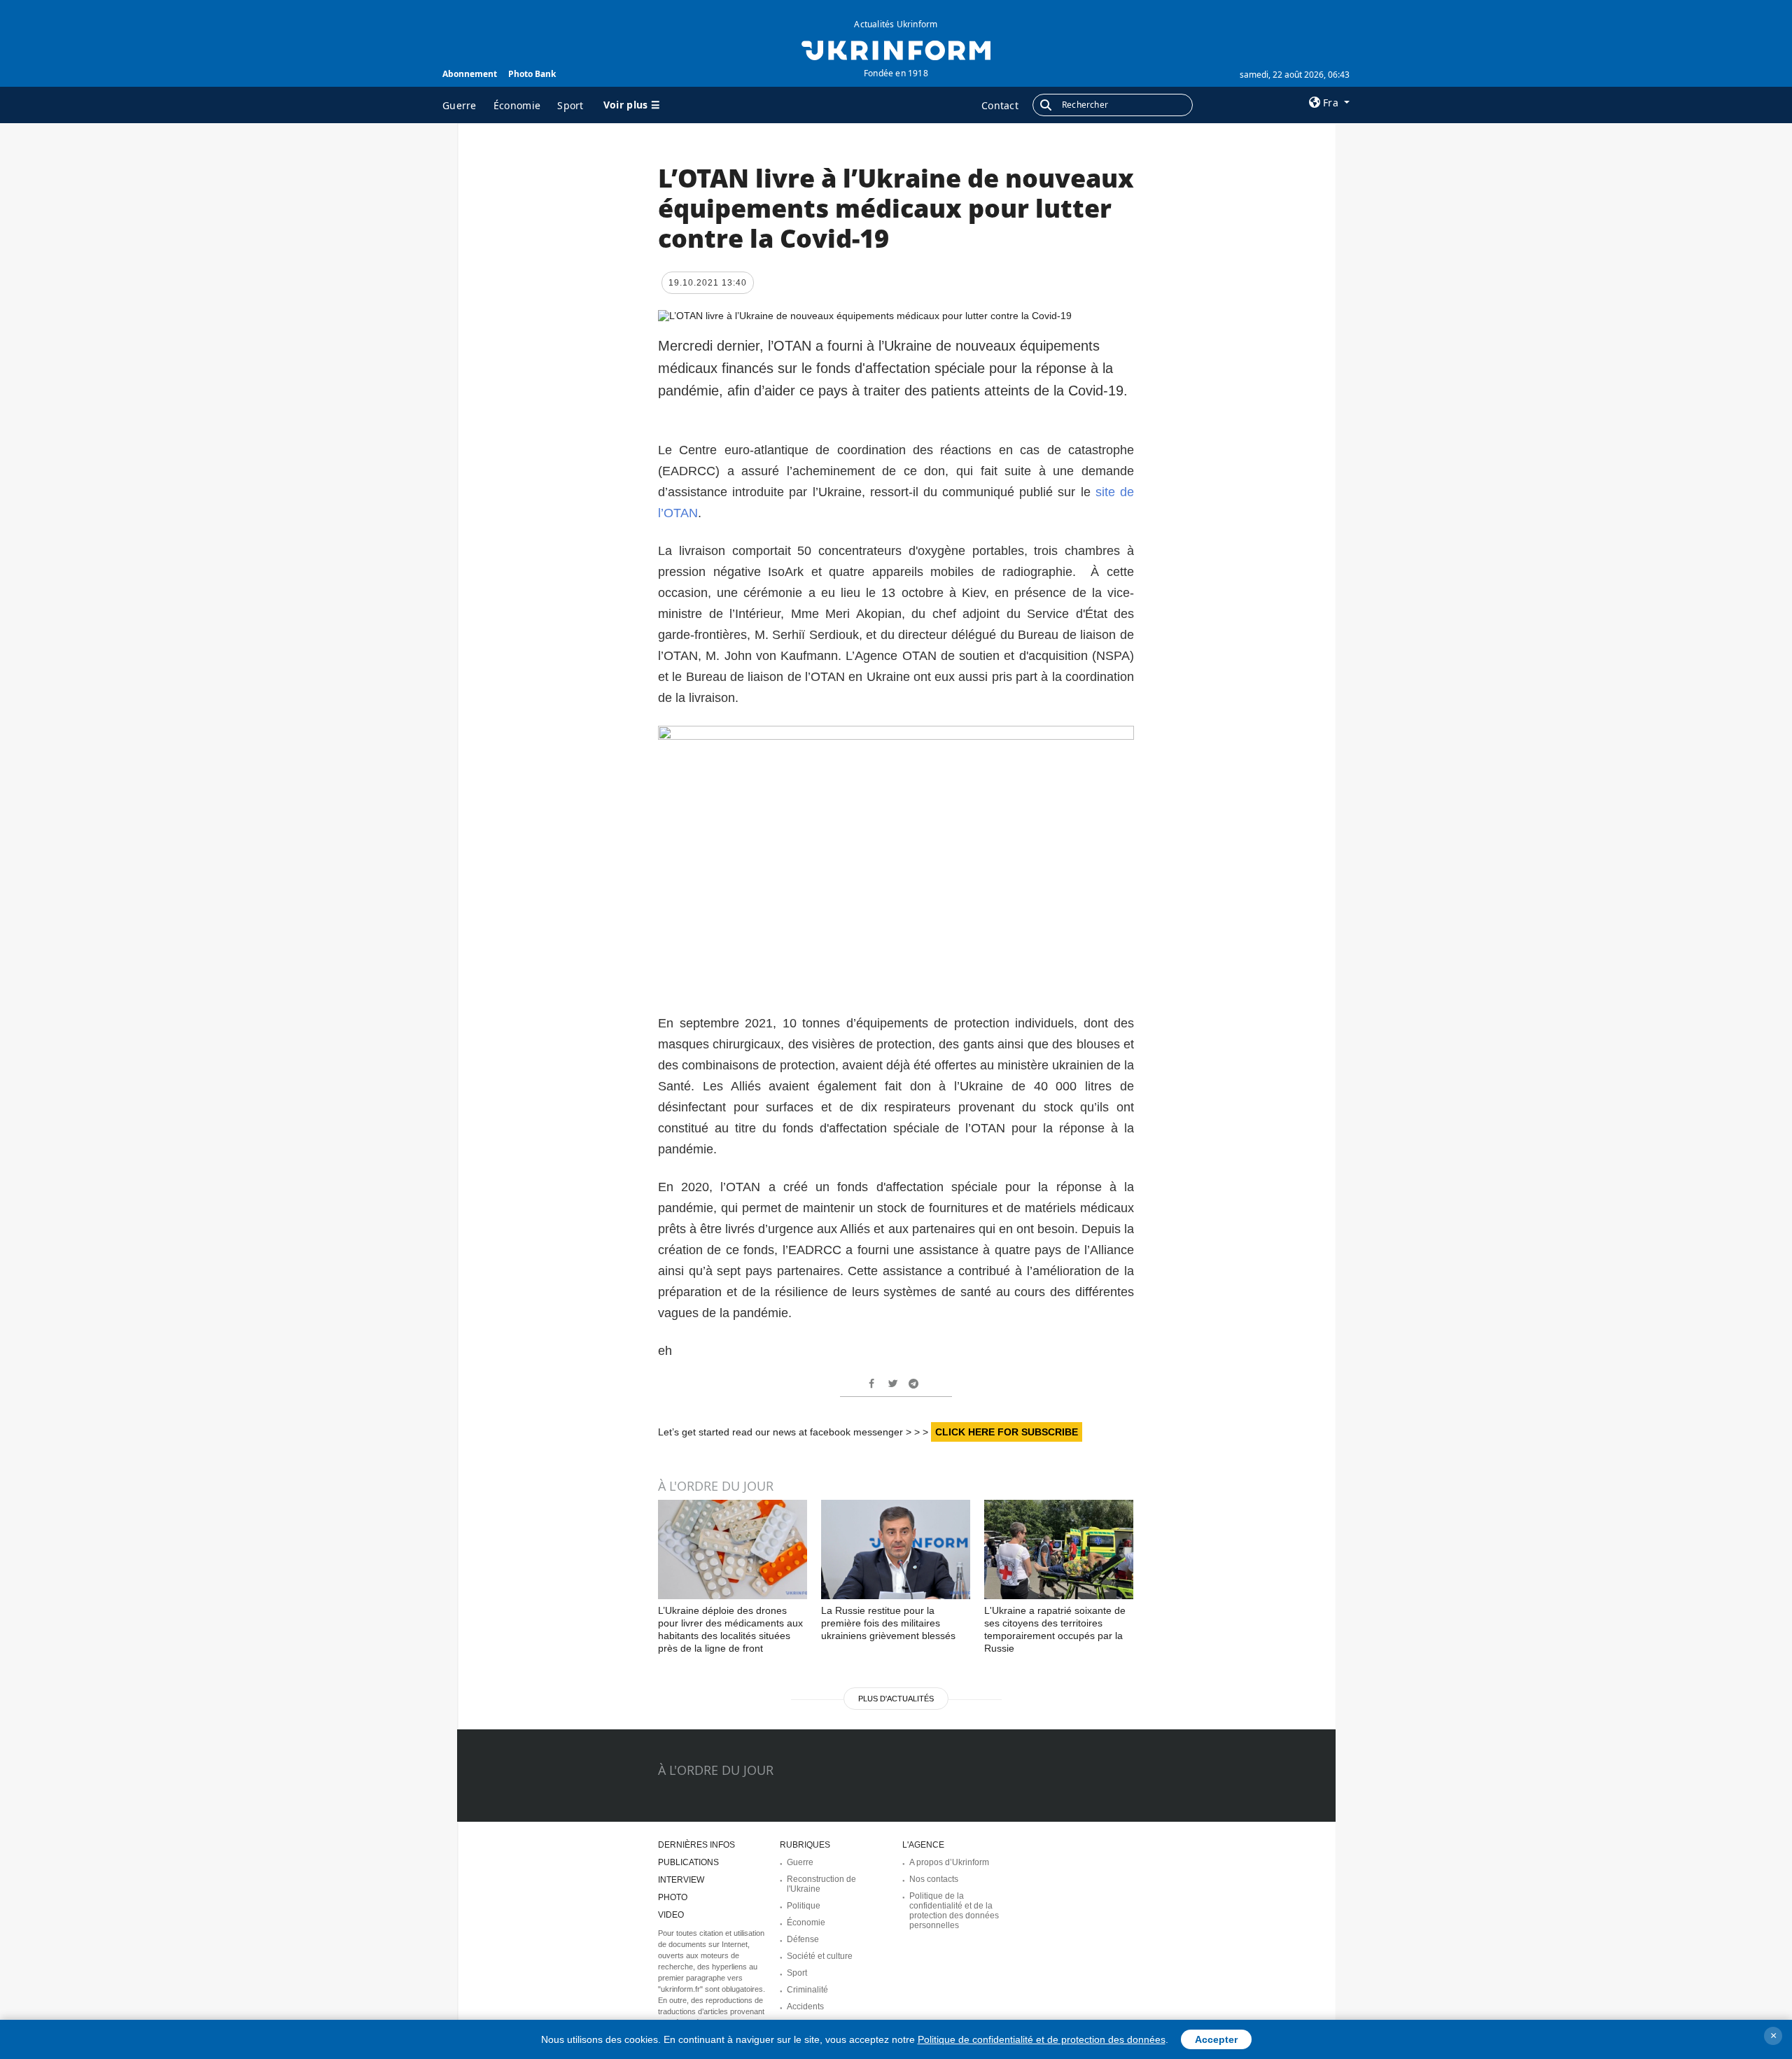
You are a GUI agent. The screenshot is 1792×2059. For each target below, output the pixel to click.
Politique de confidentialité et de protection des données (1042, 2039)
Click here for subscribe (1007, 1432)
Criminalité (807, 1990)
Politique (804, 1906)
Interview (681, 1880)
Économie (517, 105)
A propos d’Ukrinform (949, 1862)
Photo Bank (532, 74)
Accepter (1216, 2039)
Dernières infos (696, 1845)
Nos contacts (934, 1879)
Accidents (805, 2007)
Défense (803, 1939)
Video (671, 1915)
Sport (570, 105)
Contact (1000, 105)
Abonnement (470, 74)
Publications (688, 1862)
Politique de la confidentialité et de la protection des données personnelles (954, 1911)
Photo (673, 1897)
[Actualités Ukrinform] (896, 49)
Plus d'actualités (896, 1699)
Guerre (460, 105)
